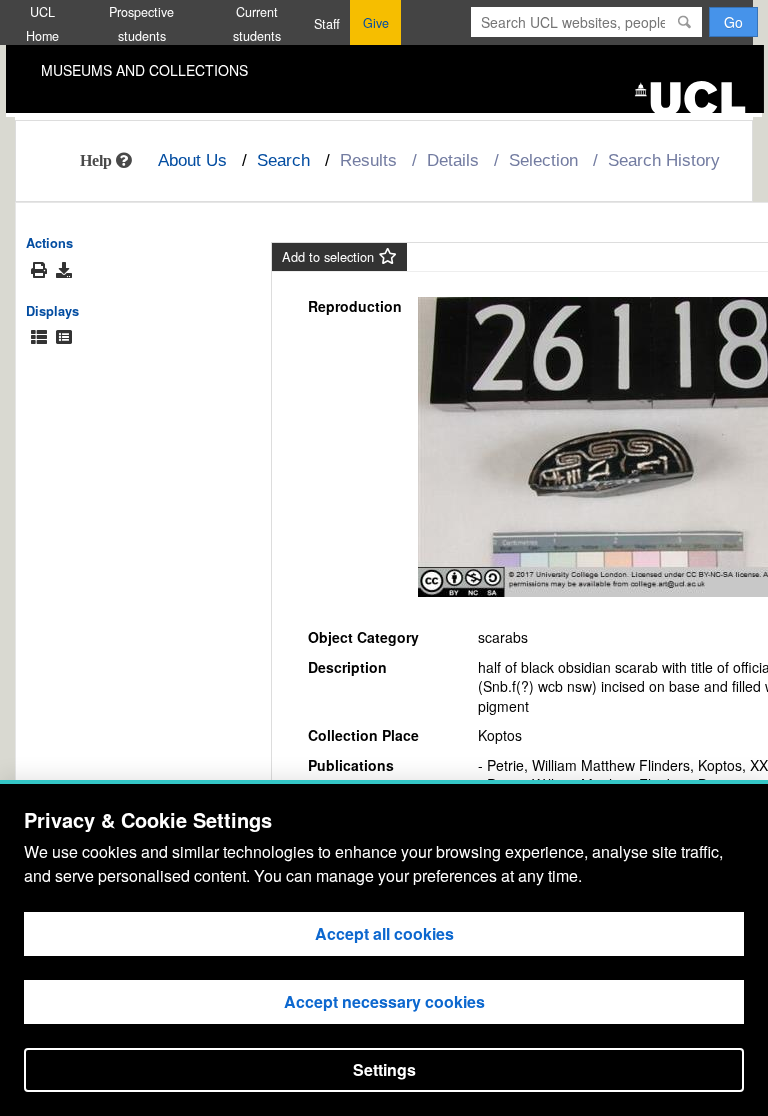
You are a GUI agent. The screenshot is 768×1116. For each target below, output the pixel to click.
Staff (327, 24)
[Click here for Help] (106, 160)
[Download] (64, 270)
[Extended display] (39, 337)
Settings (384, 1069)
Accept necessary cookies (384, 1001)
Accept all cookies (384, 933)
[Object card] (64, 337)
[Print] (39, 270)
